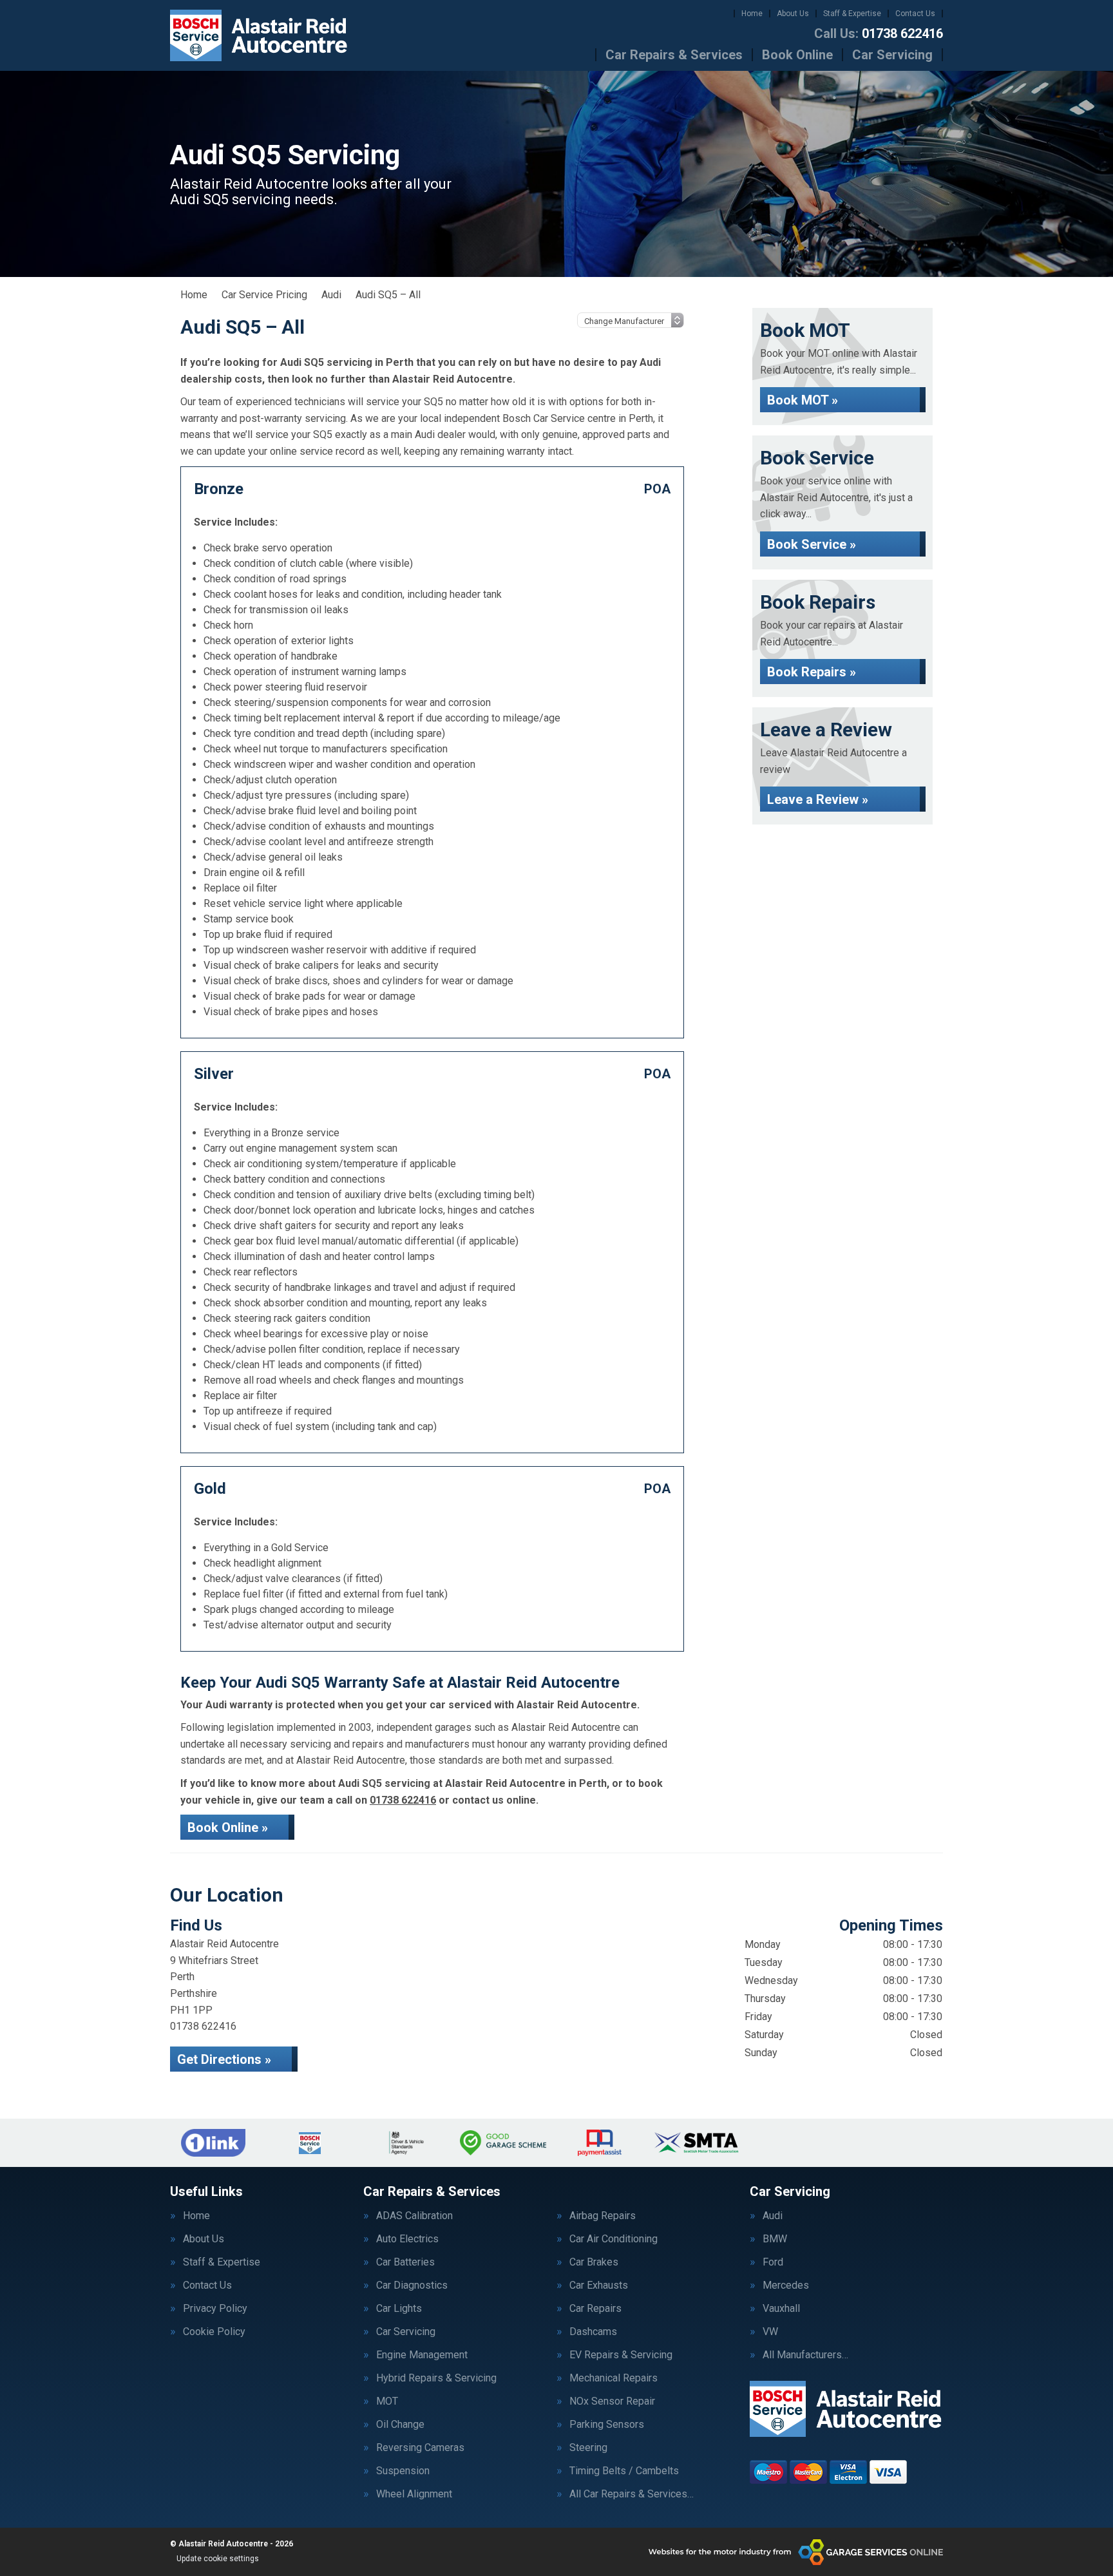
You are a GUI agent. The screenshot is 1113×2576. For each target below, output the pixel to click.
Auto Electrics (407, 2239)
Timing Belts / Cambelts (624, 2471)
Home (752, 14)
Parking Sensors (607, 2425)
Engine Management (422, 2355)
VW (770, 2332)
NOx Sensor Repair (612, 2401)
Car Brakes (594, 2262)
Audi (773, 2216)
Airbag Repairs (603, 2216)
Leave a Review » (818, 799)
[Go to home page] (259, 35)
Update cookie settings (218, 2559)
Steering (588, 2448)
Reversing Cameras (420, 2448)
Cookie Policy (214, 2332)
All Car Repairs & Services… (632, 2494)
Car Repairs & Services (674, 55)
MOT (387, 2401)
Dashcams (593, 2332)
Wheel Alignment (414, 2494)
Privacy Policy (215, 2309)
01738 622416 (879, 33)
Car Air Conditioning (614, 2239)
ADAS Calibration (414, 2216)
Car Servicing (892, 55)
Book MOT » (803, 400)
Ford (773, 2262)
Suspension (403, 2471)
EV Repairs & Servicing (621, 2355)
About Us (793, 14)
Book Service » (812, 544)
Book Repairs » (812, 672)
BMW (775, 2239)
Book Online (797, 55)
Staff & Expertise (852, 14)
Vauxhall (781, 2309)
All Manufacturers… (805, 2355)
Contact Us (915, 14)
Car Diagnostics (412, 2285)
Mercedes (786, 2285)
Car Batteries (405, 2262)
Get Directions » (224, 2059)
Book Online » (228, 1827)
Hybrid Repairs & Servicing (436, 2378)
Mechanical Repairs (614, 2378)
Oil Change (400, 2425)
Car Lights (399, 2309)
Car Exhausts (599, 2285)
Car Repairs (595, 2309)
